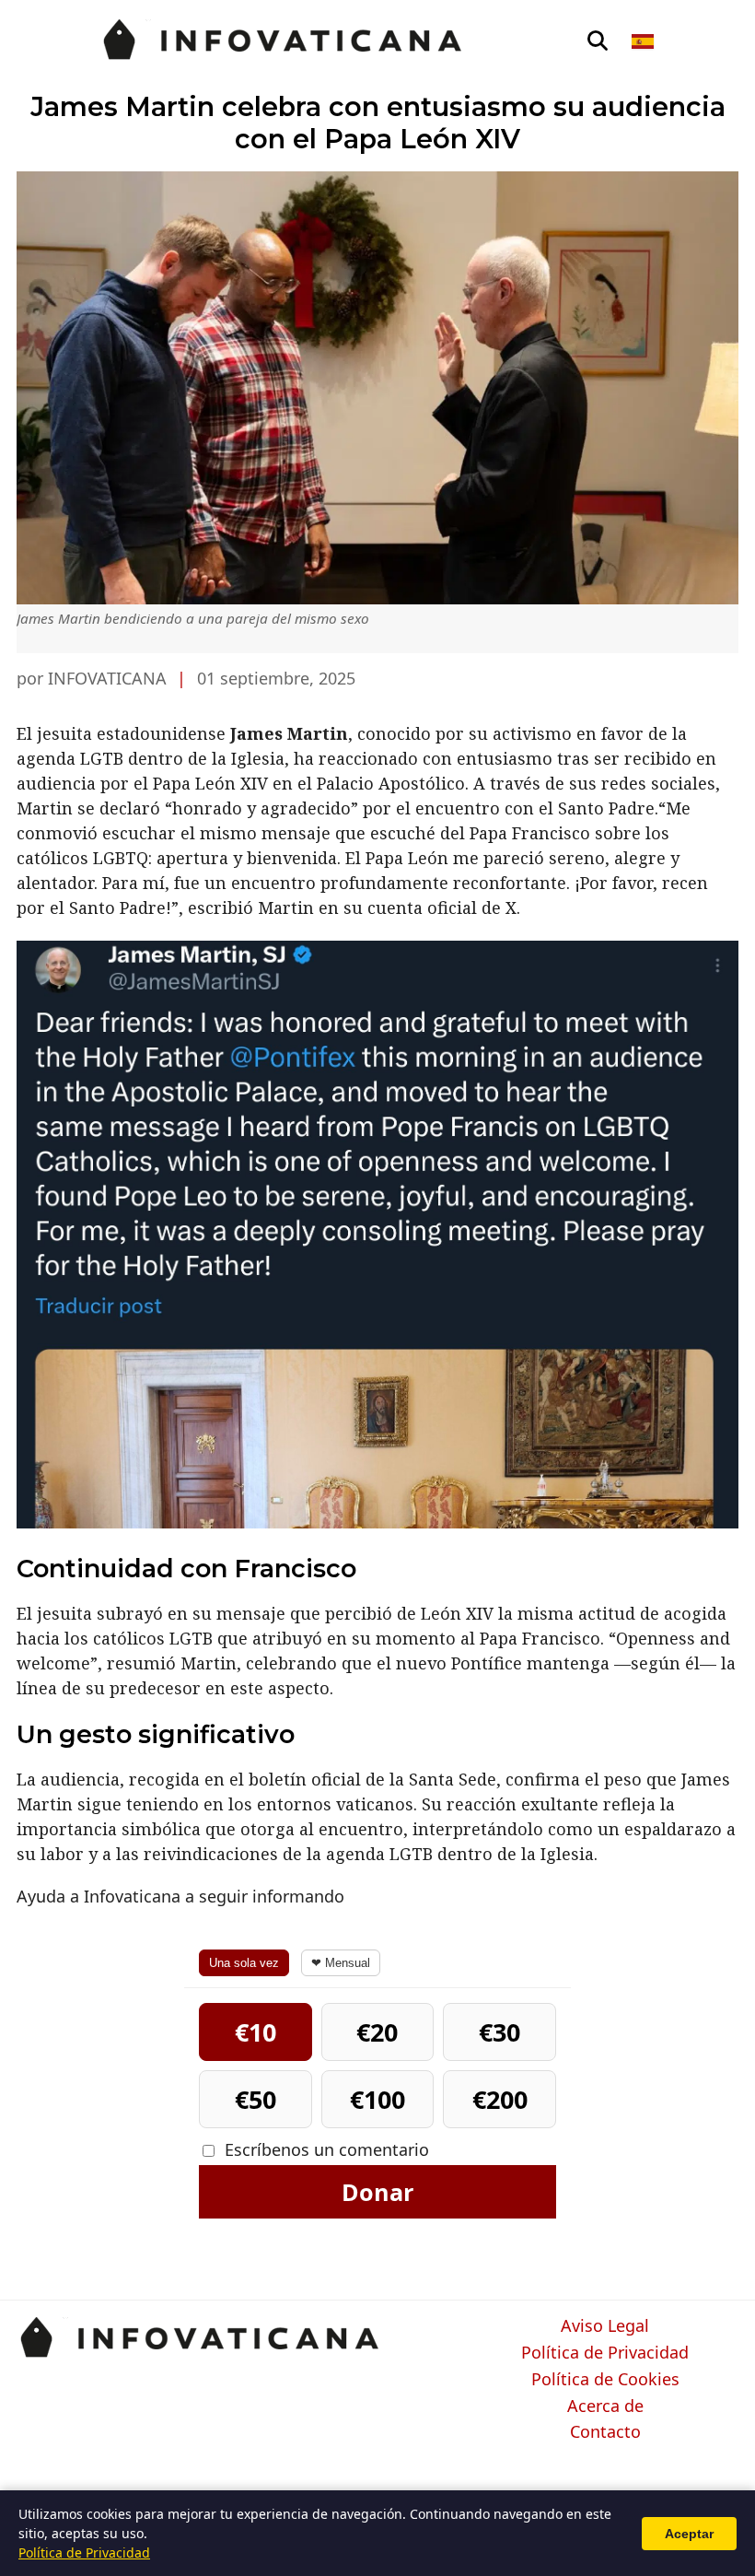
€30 (499, 2032)
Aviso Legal (605, 2326)
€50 (256, 2099)
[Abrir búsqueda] (598, 41)
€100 (377, 2099)
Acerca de (605, 2406)
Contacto (605, 2432)
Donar (377, 2192)
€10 (256, 2032)
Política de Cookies (605, 2380)
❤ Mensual (341, 1963)
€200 (500, 2099)
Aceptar (689, 2534)
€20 (377, 2032)
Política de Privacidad (605, 2353)
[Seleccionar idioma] (644, 41)
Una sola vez (244, 1963)
